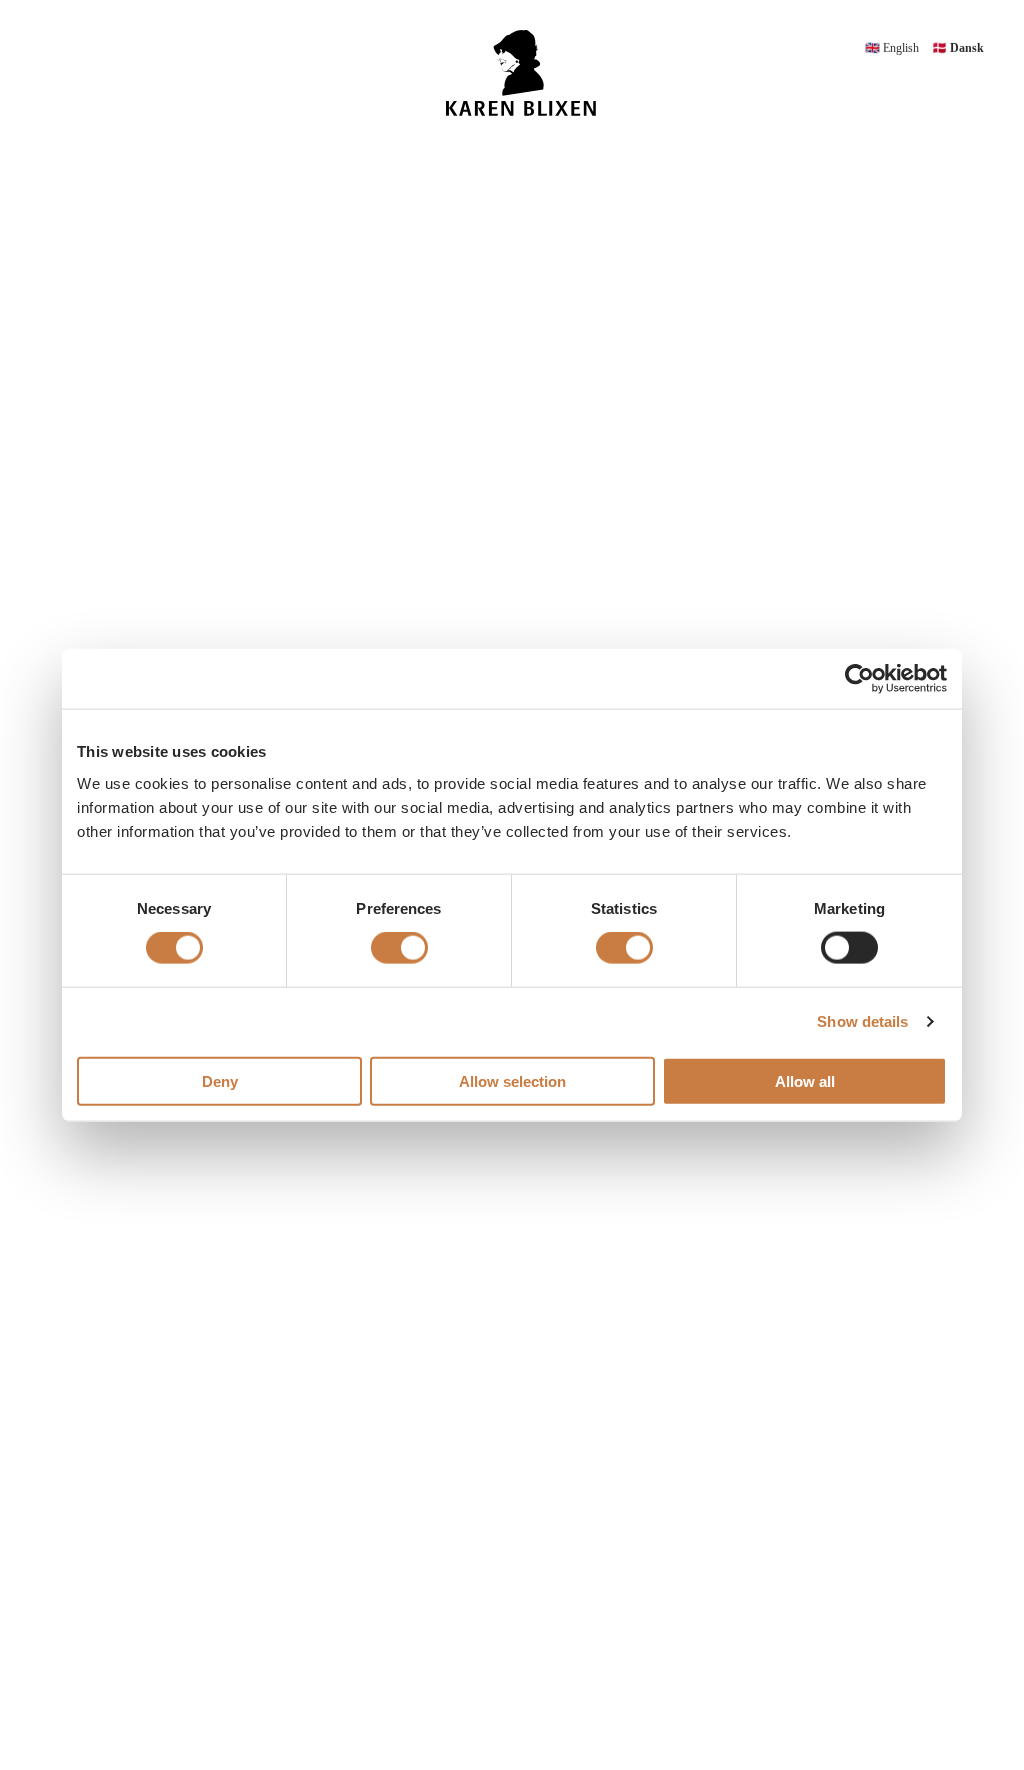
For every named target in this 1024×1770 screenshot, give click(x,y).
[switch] (399, 948)
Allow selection (512, 1080)
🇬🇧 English (893, 48)
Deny (220, 1080)
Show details (862, 1021)
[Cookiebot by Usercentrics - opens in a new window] (859, 679)
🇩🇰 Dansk (958, 48)
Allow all (805, 1080)
